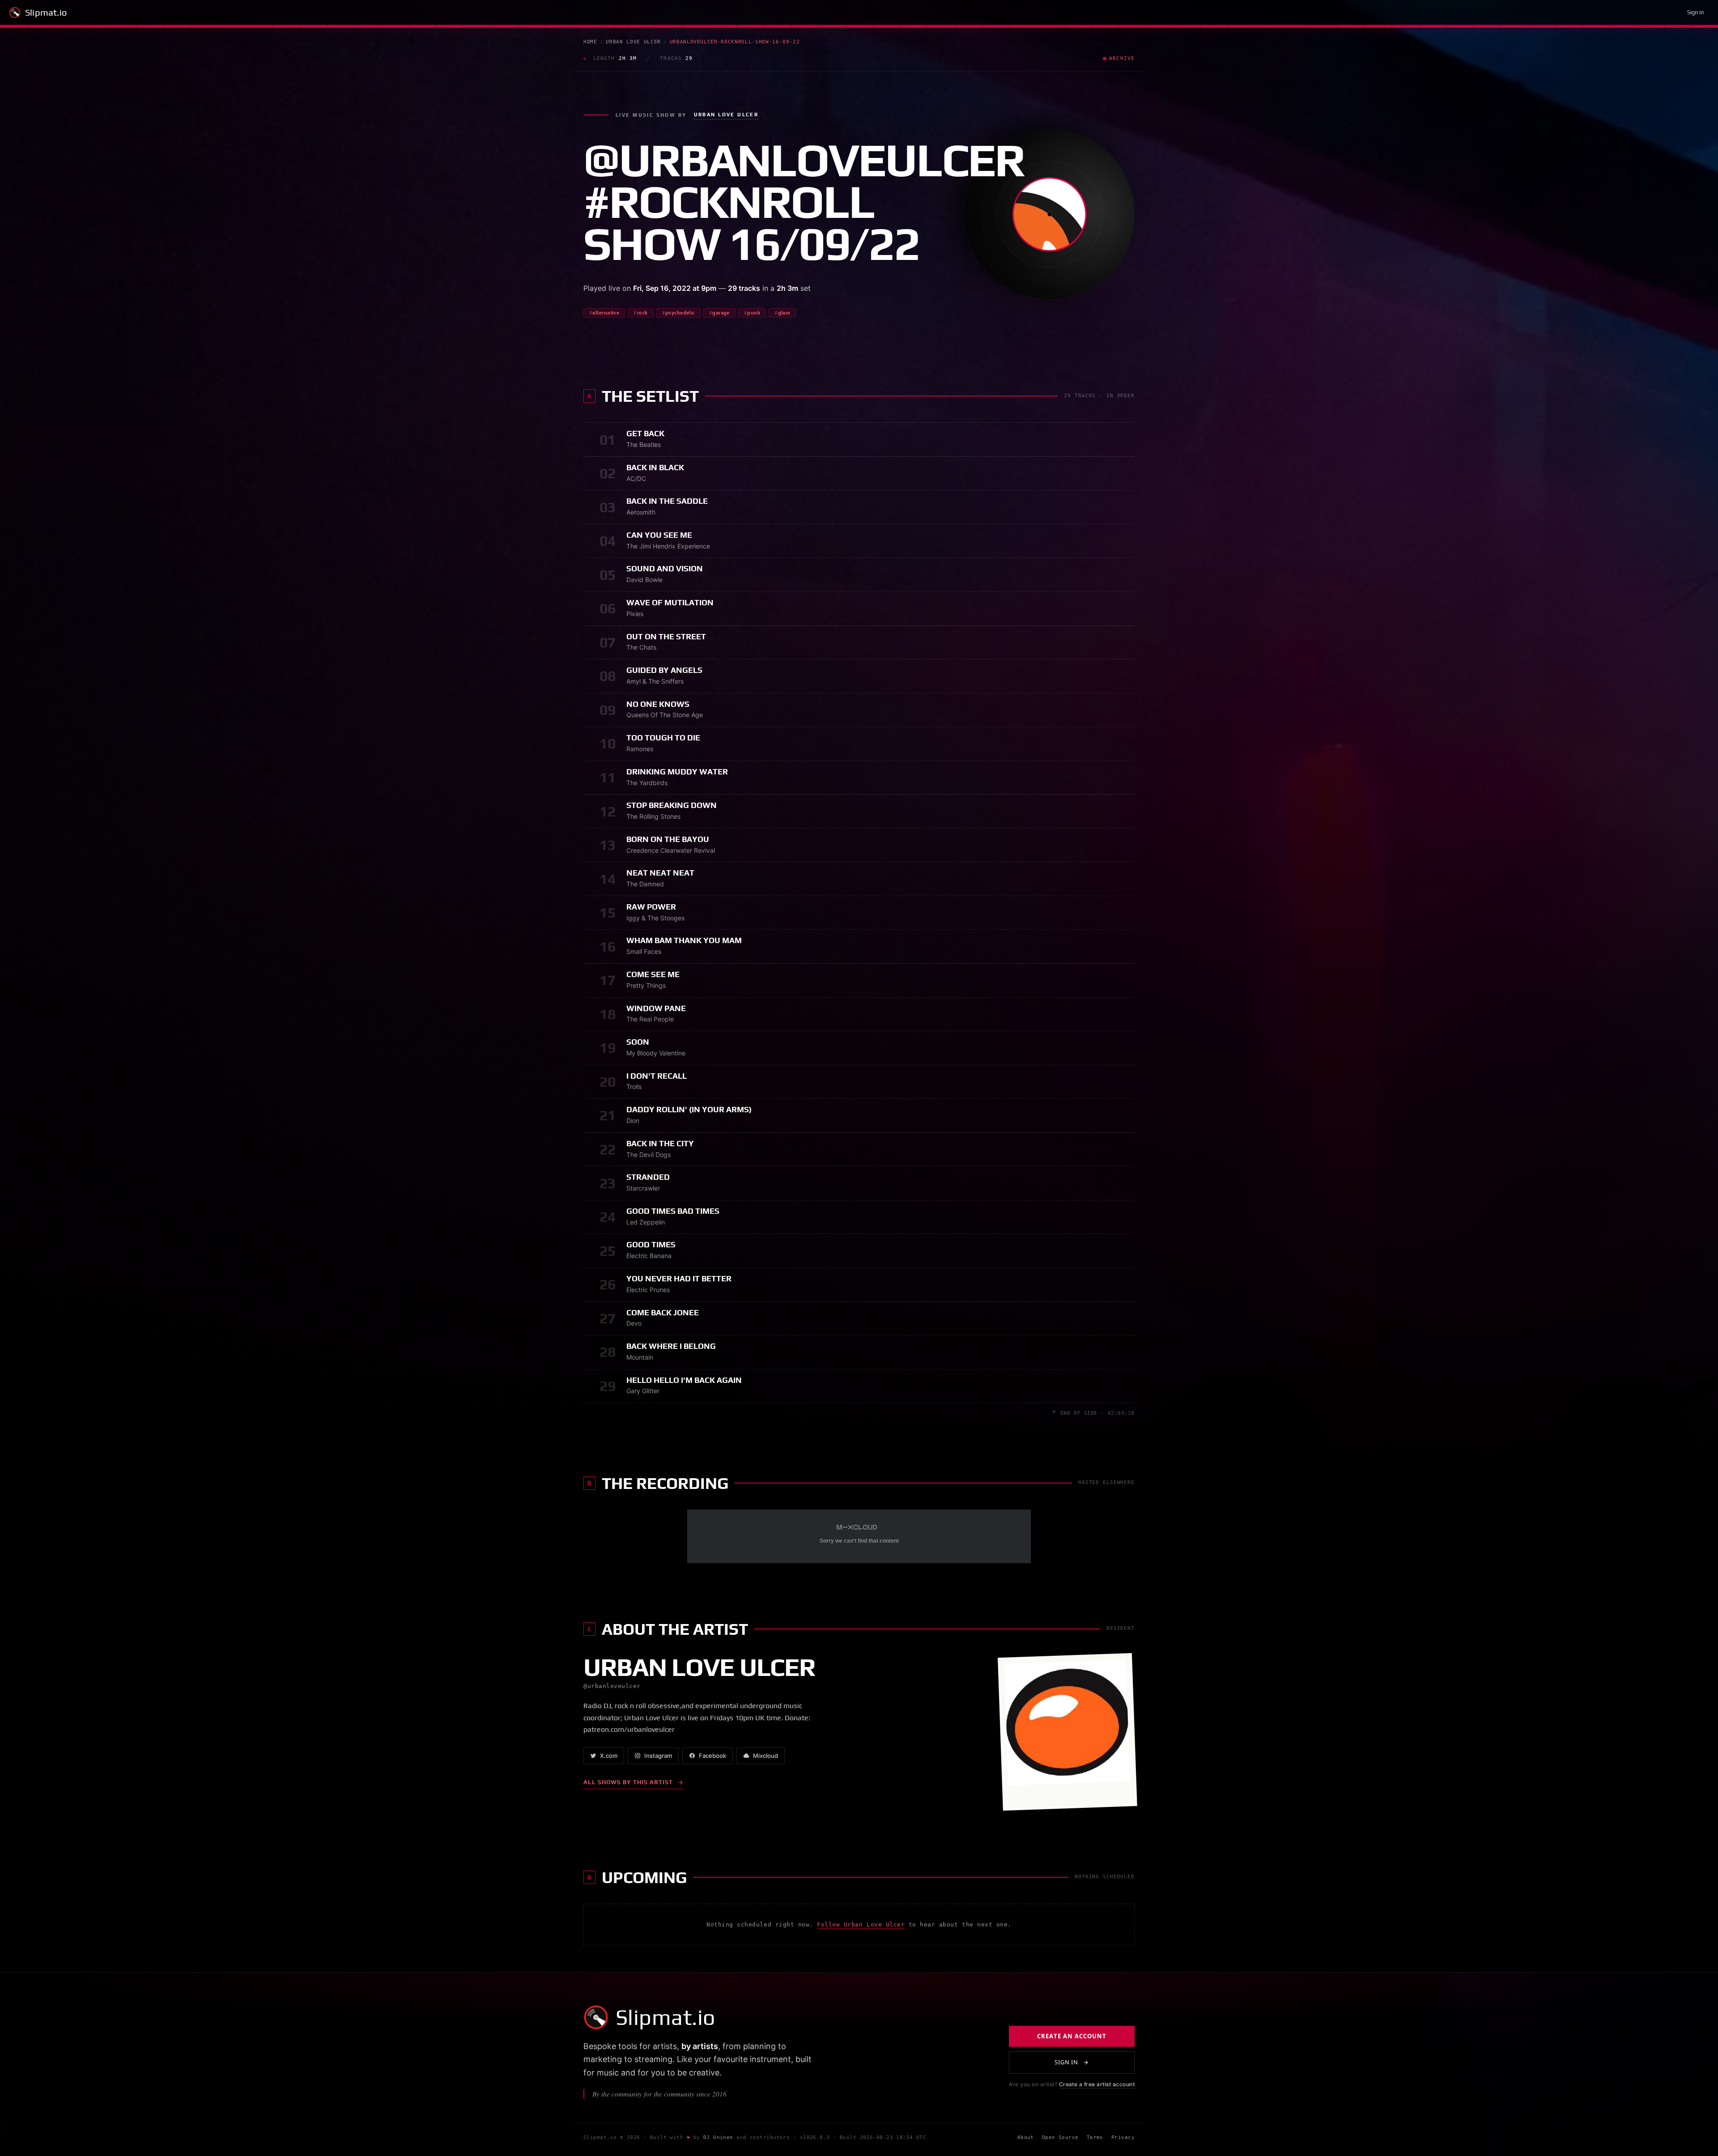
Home (590, 42)
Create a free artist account (1097, 2084)
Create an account (1072, 2036)
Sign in (1695, 12)
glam (784, 313)
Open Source (1060, 2138)
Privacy (1123, 2138)
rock (642, 313)
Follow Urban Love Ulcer (861, 1924)
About (1026, 2138)
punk (754, 313)
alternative (606, 313)
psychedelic (680, 313)
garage (721, 313)
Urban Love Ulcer (633, 42)
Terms (1095, 2138)
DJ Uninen (718, 2138)
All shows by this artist (628, 1782)
